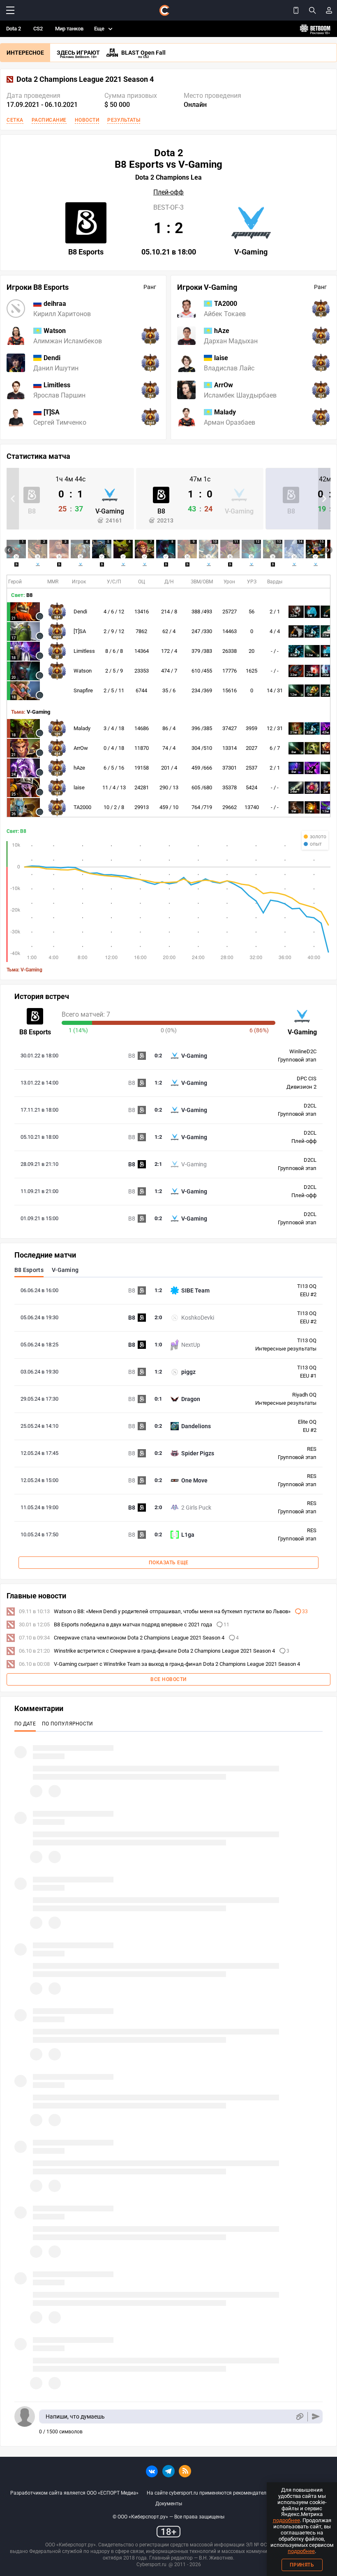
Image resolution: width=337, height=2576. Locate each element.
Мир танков (69, 29)
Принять (302, 2565)
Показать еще (169, 1563)
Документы (169, 2504)
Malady (82, 728)
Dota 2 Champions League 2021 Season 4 (85, 79)
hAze (79, 768)
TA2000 (82, 807)
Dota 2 (14, 29)
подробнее (286, 2520)
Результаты (124, 120)
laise (79, 787)
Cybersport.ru (151, 2564)
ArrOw (81, 748)
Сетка (15, 120)
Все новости (168, 1679)
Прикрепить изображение (299, 2417)
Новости (87, 120)
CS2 (38, 29)
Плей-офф (168, 192)
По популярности (68, 1724)
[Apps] (296, 10)
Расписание (49, 120)
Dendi (80, 612)
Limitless (84, 651)
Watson (83, 671)
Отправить (316, 2417)
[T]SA (80, 631)
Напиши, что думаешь (75, 2416)
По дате (25, 1724)
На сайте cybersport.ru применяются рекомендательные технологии (226, 2493)
